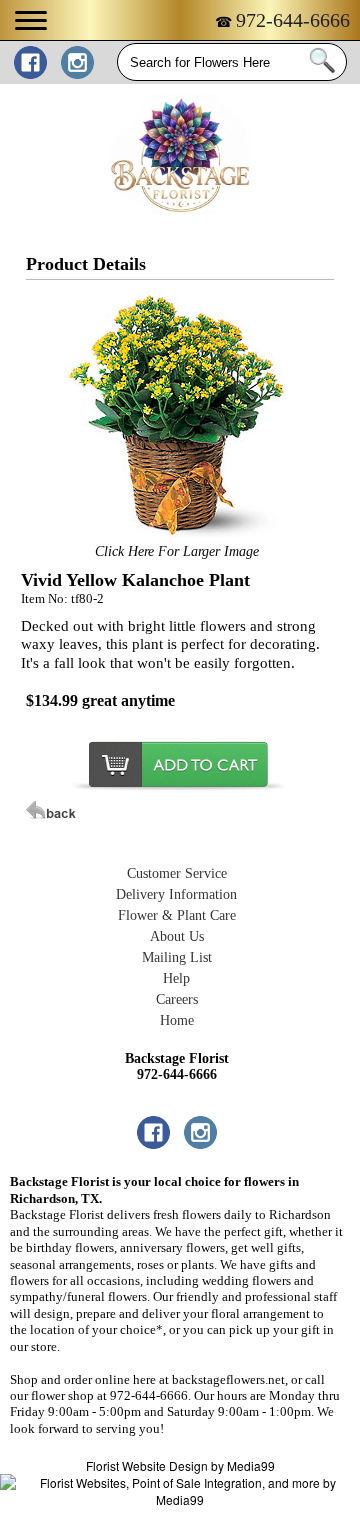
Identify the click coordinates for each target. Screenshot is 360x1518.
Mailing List (177, 957)
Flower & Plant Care (177, 915)
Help (176, 978)
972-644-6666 (293, 20)
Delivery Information (176, 894)
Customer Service (177, 873)
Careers (177, 999)
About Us (177, 936)
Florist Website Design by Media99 (180, 1465)
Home (177, 1020)
